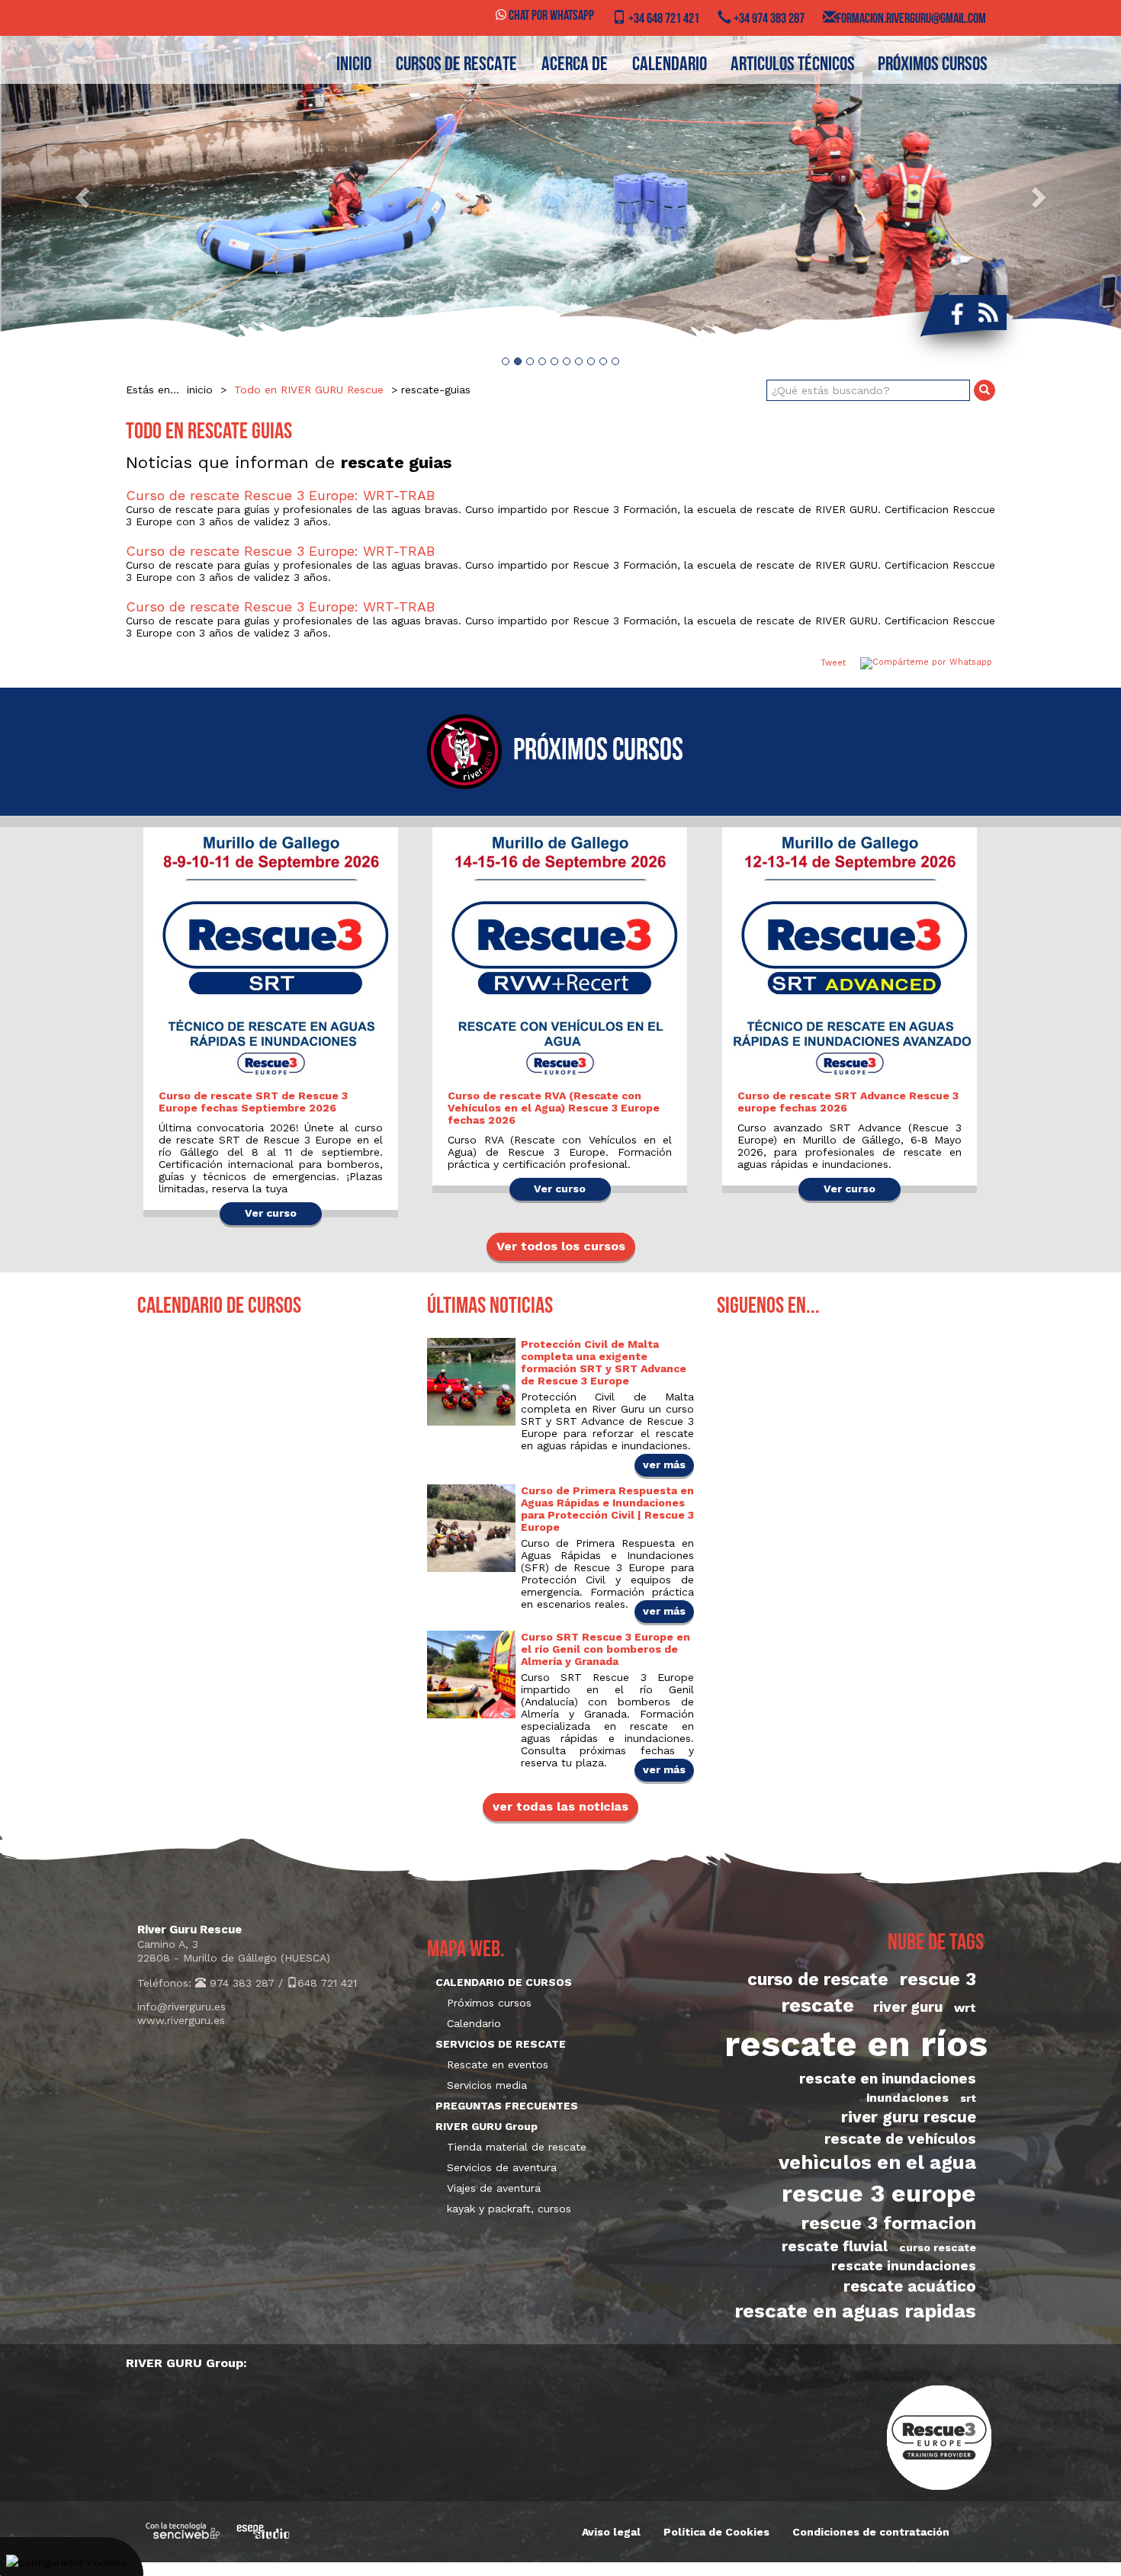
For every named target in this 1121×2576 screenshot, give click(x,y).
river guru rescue (909, 2117)
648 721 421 (327, 1983)
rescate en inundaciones (888, 2079)
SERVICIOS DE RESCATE (501, 2044)
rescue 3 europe (879, 2193)
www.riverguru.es (181, 2020)
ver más (664, 1464)
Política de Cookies (716, 2532)
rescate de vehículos (900, 2139)
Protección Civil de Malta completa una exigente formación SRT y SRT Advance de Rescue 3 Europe (604, 1362)
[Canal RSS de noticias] (988, 313)
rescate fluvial (835, 2246)
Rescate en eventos (498, 2064)
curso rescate (938, 2247)
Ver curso (271, 1213)
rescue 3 (938, 1979)
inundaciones (907, 2098)
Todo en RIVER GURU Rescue (309, 390)
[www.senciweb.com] (183, 2531)
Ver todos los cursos (561, 1246)
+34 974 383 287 (768, 20)
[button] (84, 196)
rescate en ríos (856, 2044)
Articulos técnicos (793, 65)
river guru (908, 2007)
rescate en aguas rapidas (855, 2311)
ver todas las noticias (560, 1806)
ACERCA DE (575, 65)
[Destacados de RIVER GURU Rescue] (560, 196)
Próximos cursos (933, 65)
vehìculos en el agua (877, 2162)
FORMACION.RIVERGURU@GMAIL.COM (911, 20)
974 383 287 (240, 1983)
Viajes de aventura (494, 2188)
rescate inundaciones (904, 2266)
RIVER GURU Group (487, 2126)
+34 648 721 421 (663, 20)
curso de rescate (818, 1979)
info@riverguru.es (181, 2007)
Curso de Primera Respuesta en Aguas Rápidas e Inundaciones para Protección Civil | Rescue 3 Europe (607, 1509)
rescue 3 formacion (889, 2223)
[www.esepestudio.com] (263, 2531)
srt (968, 2098)
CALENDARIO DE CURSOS (504, 1982)
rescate (817, 2005)
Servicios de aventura (502, 2167)
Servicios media (487, 2085)
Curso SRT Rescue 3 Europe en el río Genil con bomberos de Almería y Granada (605, 1649)
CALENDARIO (670, 65)
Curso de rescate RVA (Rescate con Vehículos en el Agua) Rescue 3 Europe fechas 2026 (554, 1108)
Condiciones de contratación (871, 2532)
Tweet (833, 663)
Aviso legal (611, 2532)
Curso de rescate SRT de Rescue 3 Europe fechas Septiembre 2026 (253, 1102)
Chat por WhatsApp (550, 17)
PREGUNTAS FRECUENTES (507, 2106)
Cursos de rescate (456, 65)
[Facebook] (954, 313)
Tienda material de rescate (517, 2147)
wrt (965, 2008)
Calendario (474, 2023)
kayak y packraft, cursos (509, 2209)
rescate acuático (910, 2286)
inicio (354, 65)
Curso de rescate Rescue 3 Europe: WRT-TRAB (280, 495)
